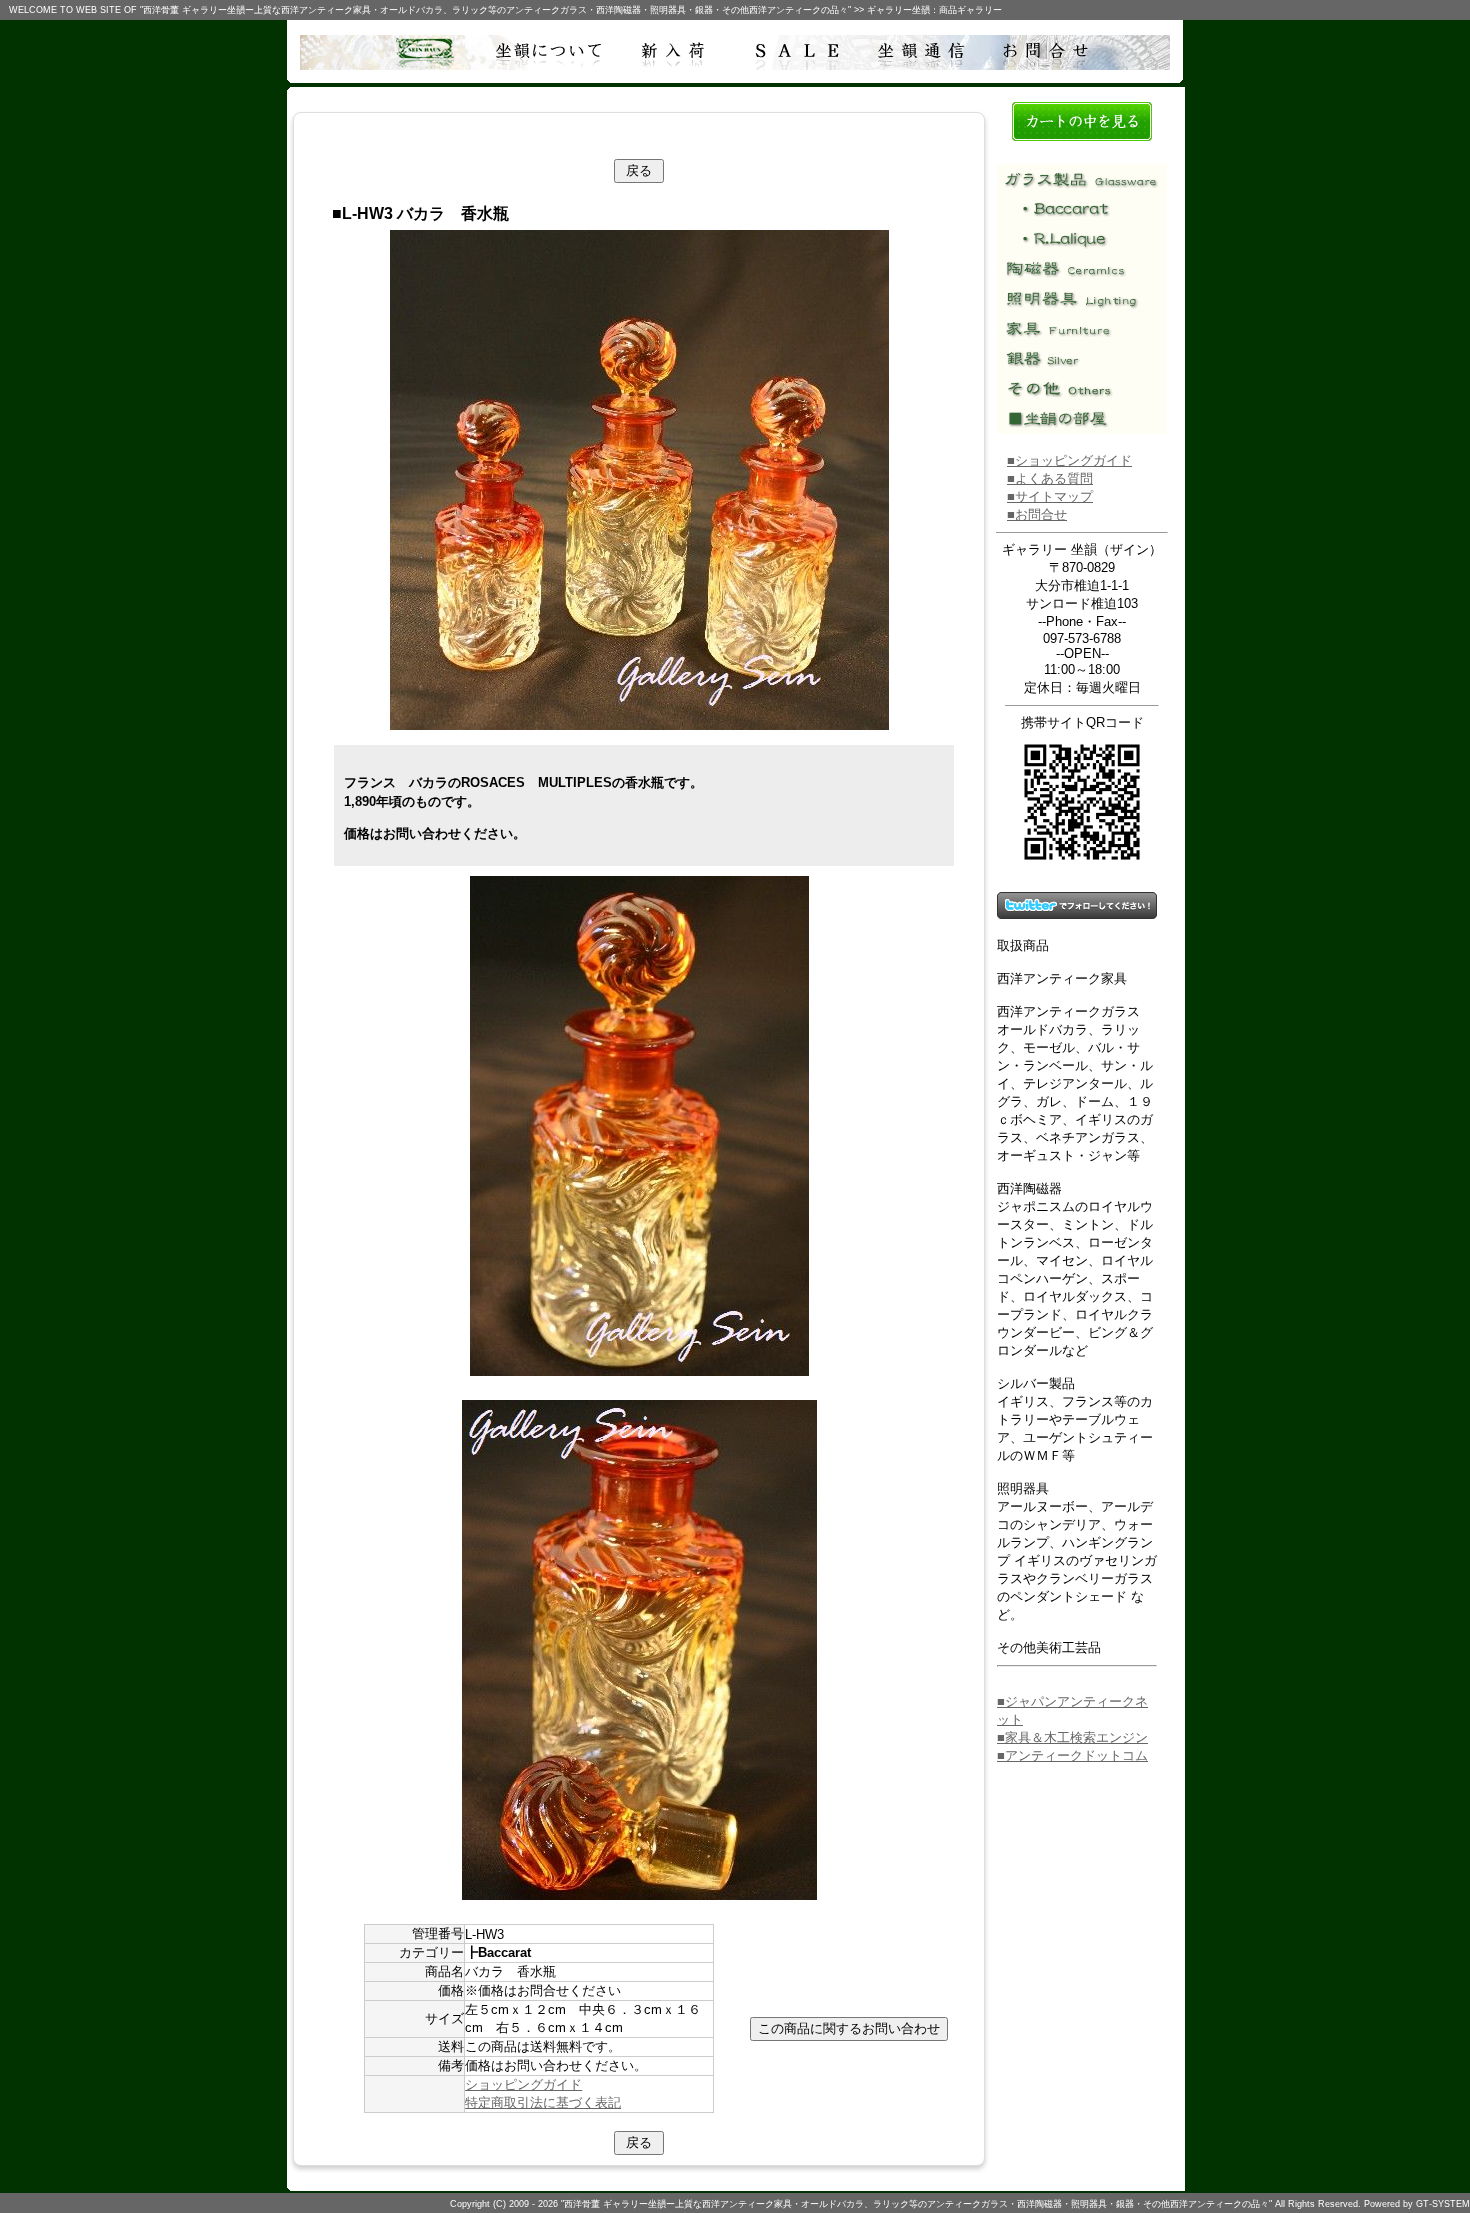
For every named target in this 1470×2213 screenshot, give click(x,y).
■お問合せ (1037, 514)
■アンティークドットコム (1072, 1755)
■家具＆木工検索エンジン (1072, 1737)
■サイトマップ (1050, 496)
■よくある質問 (1050, 478)
